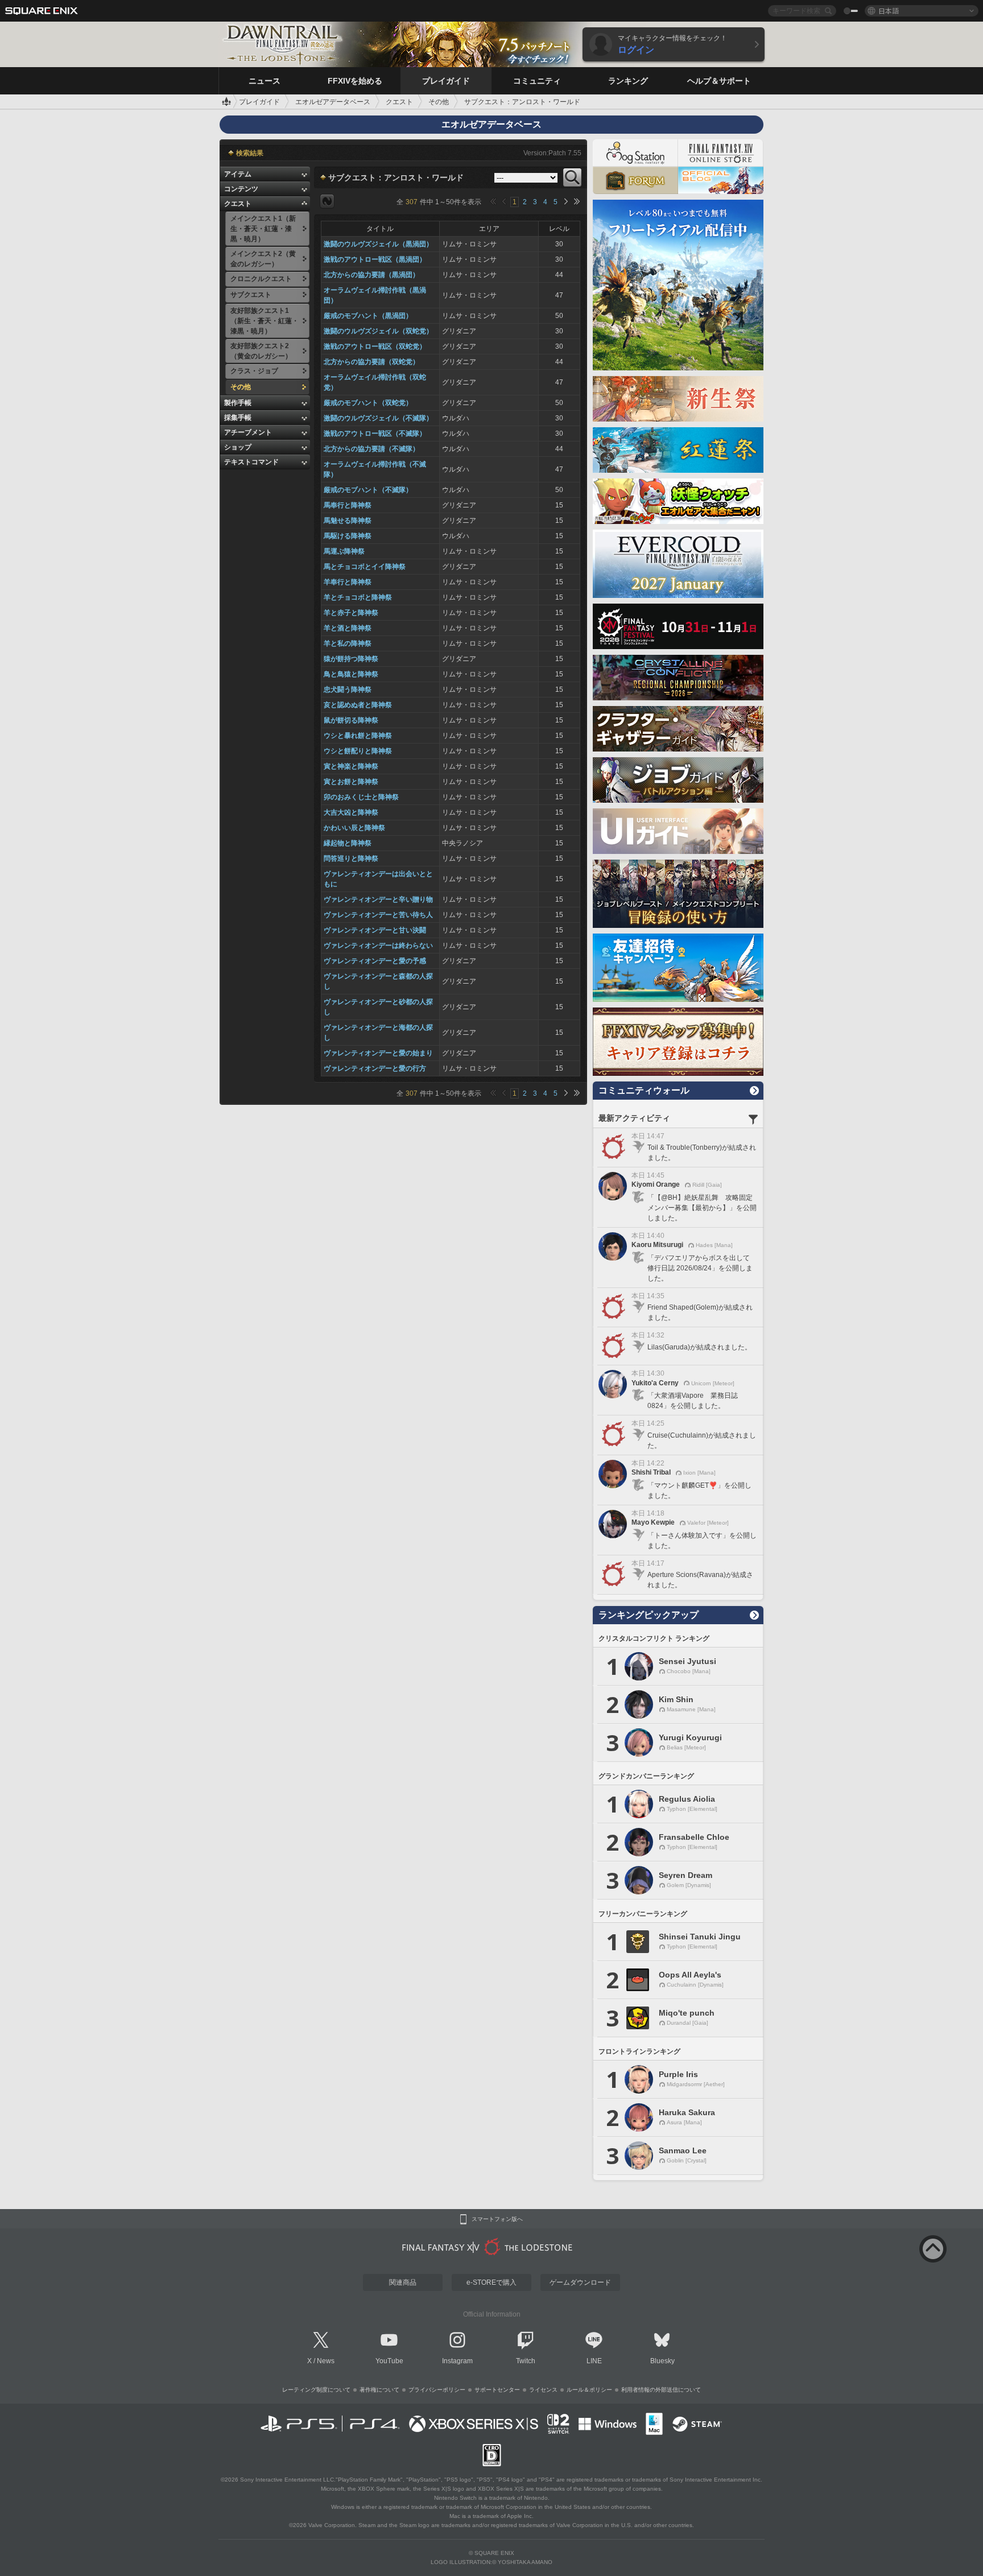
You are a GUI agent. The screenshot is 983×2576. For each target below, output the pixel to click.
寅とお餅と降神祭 (351, 782)
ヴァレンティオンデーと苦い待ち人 (378, 915)
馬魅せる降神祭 (348, 521)
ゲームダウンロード (580, 2282)
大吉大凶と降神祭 (351, 812)
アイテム (238, 174)
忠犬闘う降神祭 (348, 690)
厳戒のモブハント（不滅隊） (368, 490)
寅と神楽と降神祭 (351, 766)
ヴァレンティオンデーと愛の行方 (375, 1068)
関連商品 (403, 2282)
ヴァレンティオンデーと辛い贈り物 (378, 899)
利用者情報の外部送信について (661, 2390)
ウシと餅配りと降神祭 (358, 751)
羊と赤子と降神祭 (351, 613)
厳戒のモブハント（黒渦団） (368, 316)
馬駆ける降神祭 (348, 536)
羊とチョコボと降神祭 (358, 597)
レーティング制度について (316, 2390)
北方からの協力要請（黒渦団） (371, 275)
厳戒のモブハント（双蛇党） (368, 403)
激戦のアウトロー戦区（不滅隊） (375, 434)
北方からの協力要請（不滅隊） (371, 449)
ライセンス (543, 2390)
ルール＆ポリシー (589, 2390)
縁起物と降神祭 (348, 843)
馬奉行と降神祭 (348, 505)
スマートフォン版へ (497, 2219)
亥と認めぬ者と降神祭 (358, 705)
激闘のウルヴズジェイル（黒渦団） (378, 244)
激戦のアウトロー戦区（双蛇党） (375, 346)
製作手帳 (238, 403)
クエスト (238, 204)
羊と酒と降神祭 (348, 628)
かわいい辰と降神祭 (354, 828)
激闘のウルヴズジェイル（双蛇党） (378, 331)
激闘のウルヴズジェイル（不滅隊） (378, 418)
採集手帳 (238, 418)
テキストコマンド (251, 462)
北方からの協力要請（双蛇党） (371, 362)
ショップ (238, 447)
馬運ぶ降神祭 (344, 551)
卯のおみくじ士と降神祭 (361, 797)
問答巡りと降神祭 (351, 858)
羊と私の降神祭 (348, 643)
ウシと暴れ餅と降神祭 (358, 736)
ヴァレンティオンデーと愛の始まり (378, 1053)
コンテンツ (241, 189)
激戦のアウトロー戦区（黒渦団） (375, 259)
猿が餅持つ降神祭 (351, 659)
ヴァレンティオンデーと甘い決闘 (375, 930)
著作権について (379, 2390)
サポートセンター (497, 2390)
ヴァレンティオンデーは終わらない (378, 946)
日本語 (889, 11)
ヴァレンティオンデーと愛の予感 (375, 961)
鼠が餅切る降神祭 (351, 720)
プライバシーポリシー (437, 2390)
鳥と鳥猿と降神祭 (351, 674)
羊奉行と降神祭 (348, 582)
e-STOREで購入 (491, 2282)
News (326, 2361)
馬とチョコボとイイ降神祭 (365, 567)
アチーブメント (248, 432)
